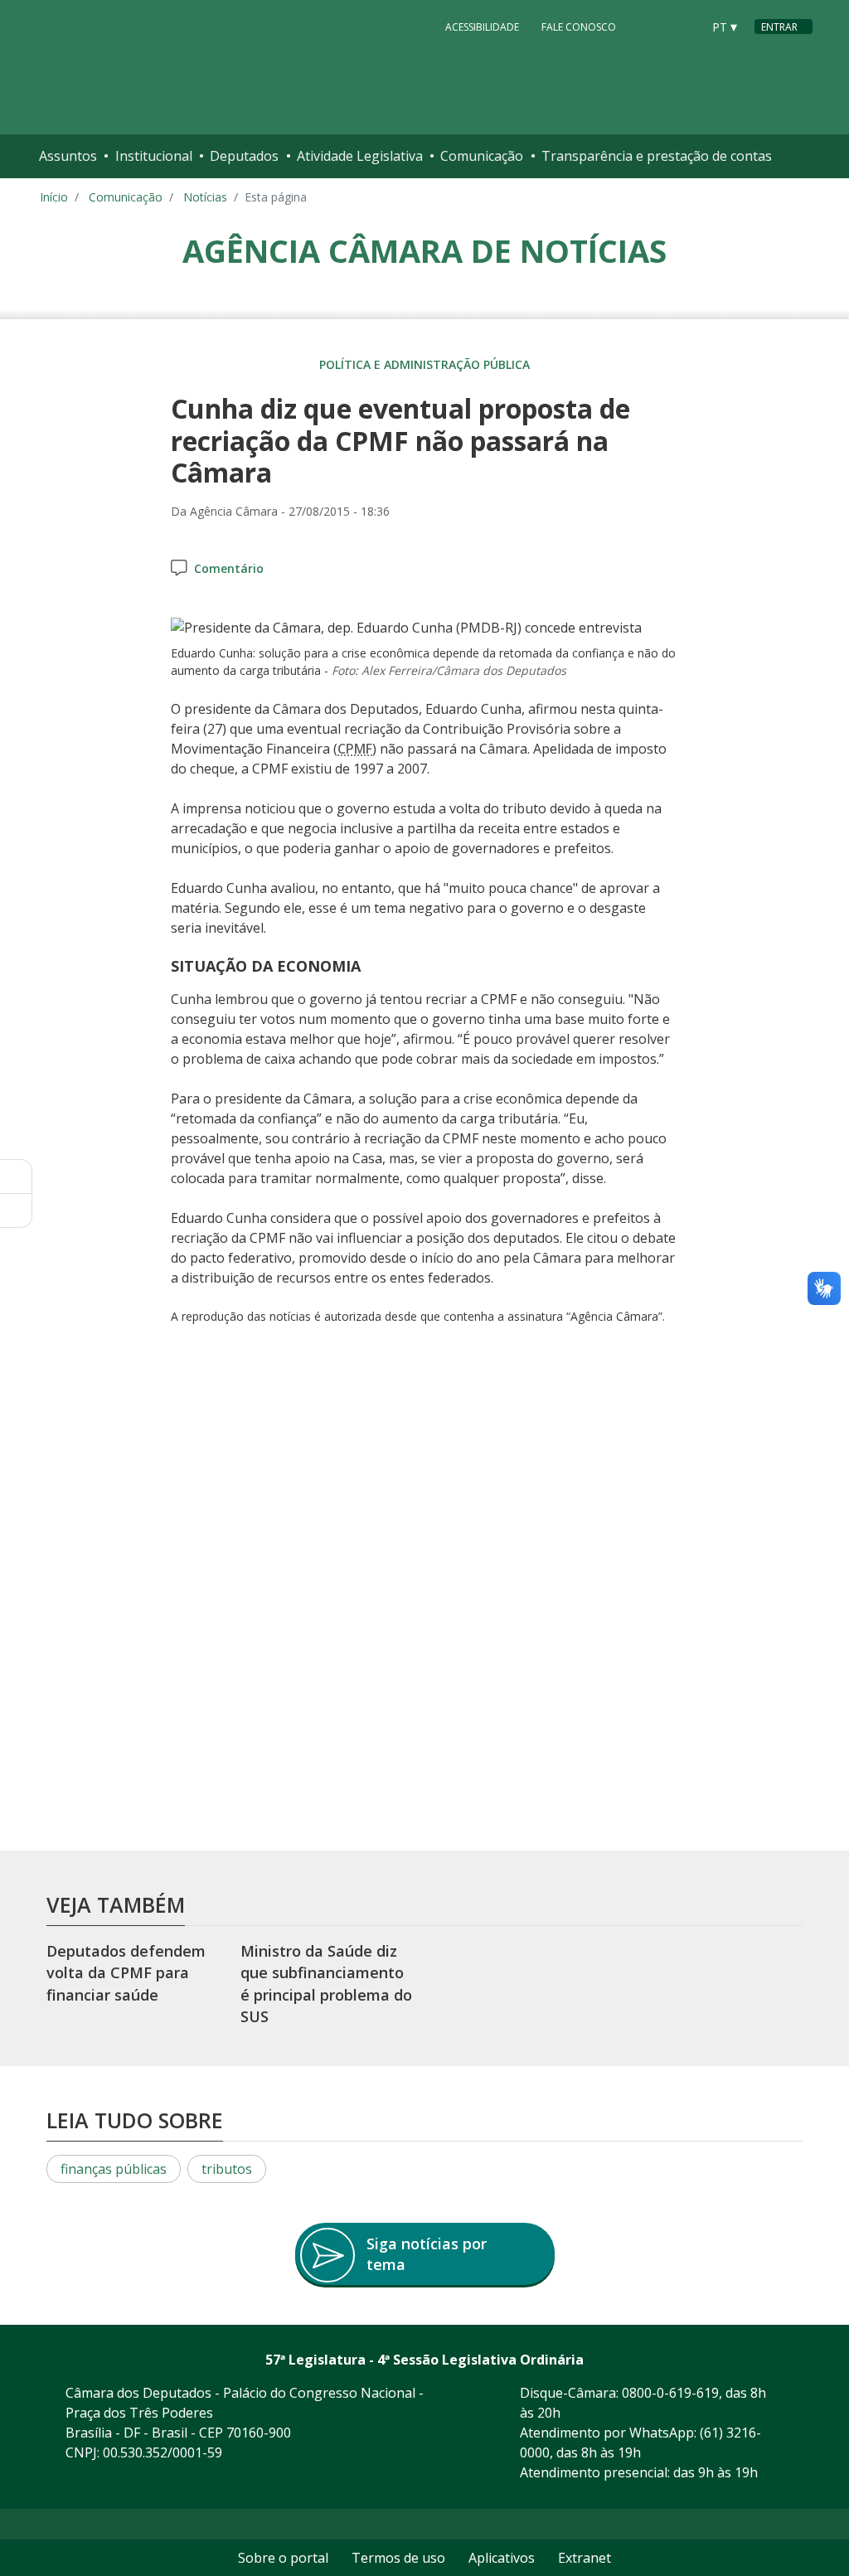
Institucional (154, 156)
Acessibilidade (482, 27)
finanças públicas (114, 2169)
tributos (227, 2169)
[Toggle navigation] (796, 156)
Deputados (244, 156)
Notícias (205, 197)
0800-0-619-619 (670, 2393)
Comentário (229, 568)
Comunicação (482, 156)
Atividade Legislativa (360, 156)
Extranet (585, 2558)
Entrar (779, 27)
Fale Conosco (579, 27)
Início (54, 197)
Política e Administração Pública (424, 364)
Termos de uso (398, 2558)
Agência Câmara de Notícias (424, 250)
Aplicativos (502, 2558)
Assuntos (68, 156)
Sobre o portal (283, 2558)
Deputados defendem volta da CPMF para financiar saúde (126, 1973)
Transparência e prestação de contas (657, 156)
